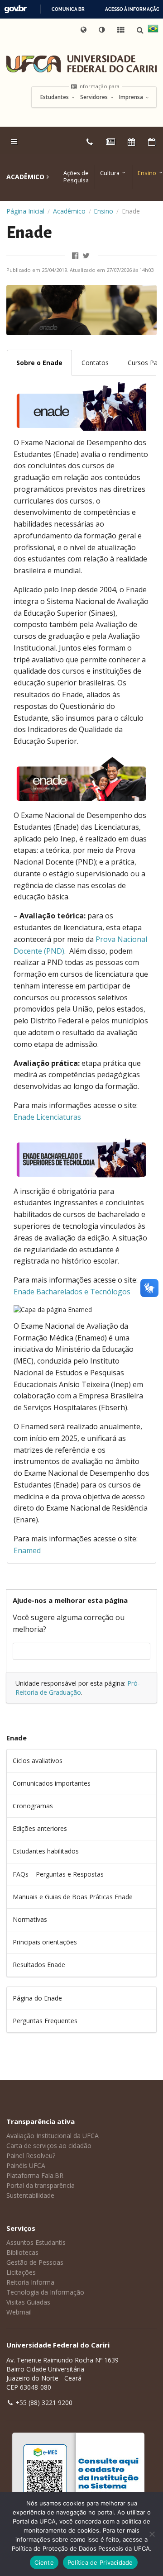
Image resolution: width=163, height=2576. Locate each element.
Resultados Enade (39, 1965)
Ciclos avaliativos (38, 1761)
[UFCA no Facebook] (76, 256)
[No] (152, 2534)
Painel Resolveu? (31, 2155)
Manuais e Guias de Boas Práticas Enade (73, 1897)
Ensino (147, 173)
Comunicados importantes (52, 1783)
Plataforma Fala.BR (35, 2175)
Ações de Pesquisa (76, 177)
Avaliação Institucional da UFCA (53, 2136)
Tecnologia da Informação (45, 2292)
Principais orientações (45, 1942)
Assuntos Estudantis (36, 2242)
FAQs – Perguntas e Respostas (58, 1874)
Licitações (21, 2272)
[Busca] (141, 30)
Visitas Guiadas (28, 2302)
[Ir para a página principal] (81, 64)
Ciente (44, 2562)
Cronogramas (33, 1806)
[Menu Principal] (15, 142)
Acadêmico (69, 211)
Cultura (110, 173)
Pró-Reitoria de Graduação (78, 1688)
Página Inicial (25, 211)
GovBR (15, 9)
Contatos (95, 363)
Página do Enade (37, 1998)
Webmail (19, 2312)
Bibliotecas (22, 2252)
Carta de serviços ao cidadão (49, 2146)
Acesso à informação (132, 9)
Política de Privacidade (100, 2562)
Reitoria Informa (30, 2282)
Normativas (30, 1919)
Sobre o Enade (39, 363)
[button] (102, 30)
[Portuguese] (153, 30)
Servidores (95, 97)
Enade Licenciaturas (47, 1117)
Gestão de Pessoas (35, 2262)
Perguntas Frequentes (45, 2021)
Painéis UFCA (26, 2165)
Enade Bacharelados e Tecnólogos (72, 1292)
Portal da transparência (41, 2185)
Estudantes (55, 97)
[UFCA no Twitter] (87, 256)
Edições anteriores (40, 1828)
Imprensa (132, 97)
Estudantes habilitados (46, 1851)
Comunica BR (68, 9)
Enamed (27, 1550)
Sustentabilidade (30, 2195)
